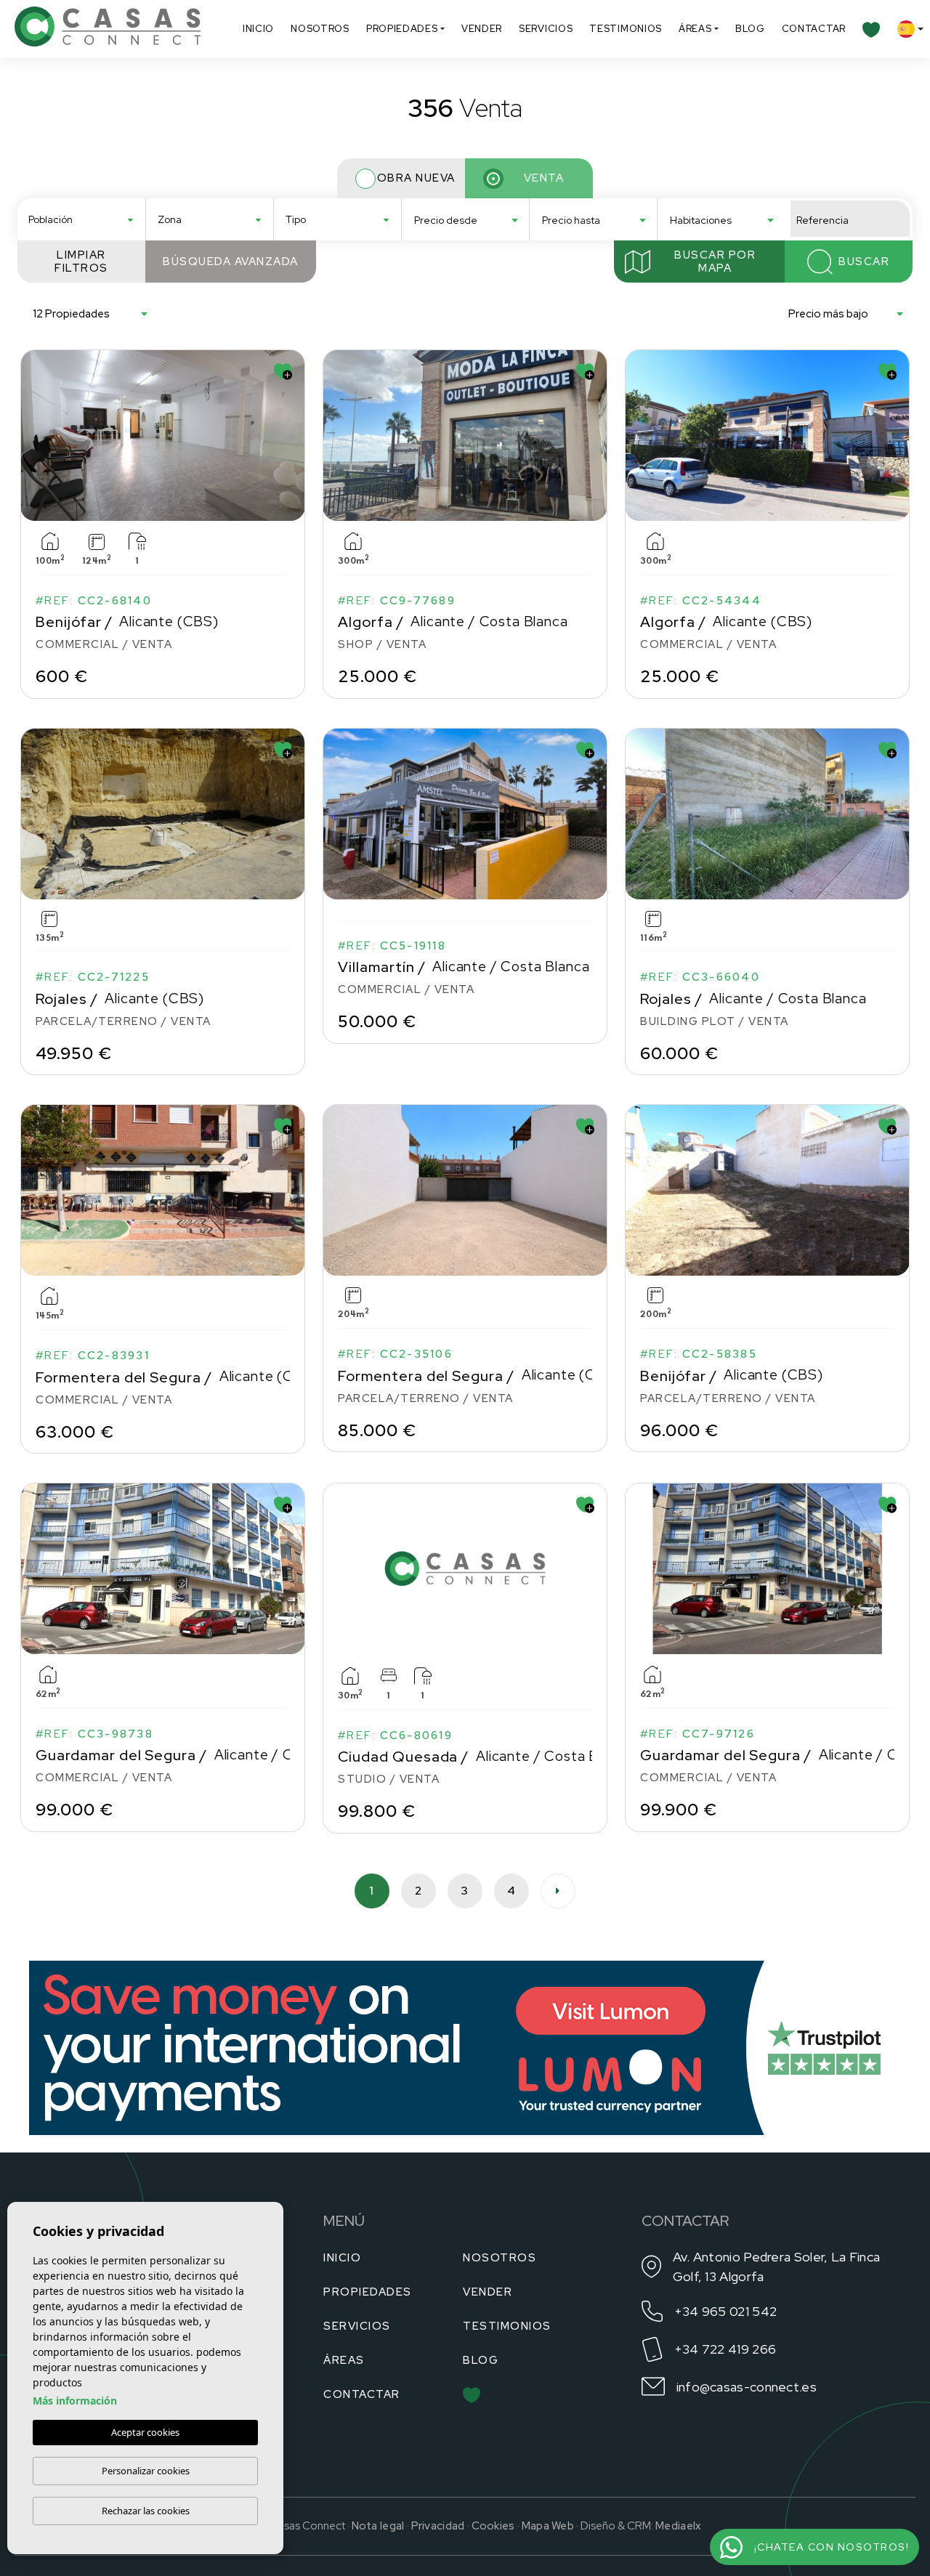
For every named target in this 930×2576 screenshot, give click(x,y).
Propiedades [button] (402, 29)
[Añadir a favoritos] (283, 372)
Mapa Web (548, 2526)
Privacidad (438, 2526)
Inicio (258, 29)
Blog (750, 29)
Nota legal (378, 2526)
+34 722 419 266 (725, 2349)
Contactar (814, 29)
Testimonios (626, 29)
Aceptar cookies (145, 2432)
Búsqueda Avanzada (231, 262)
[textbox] (86, 220)
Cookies (493, 2526)
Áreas (695, 29)
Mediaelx (678, 2526)
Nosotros (320, 29)
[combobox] (81, 219)
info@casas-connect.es (747, 2387)
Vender (482, 29)
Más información (75, 2401)
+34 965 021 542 (726, 2311)
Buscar (864, 262)
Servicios (546, 29)
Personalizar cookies (146, 2471)
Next (291, 435)
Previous (35, 435)
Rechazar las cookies (146, 2511)
